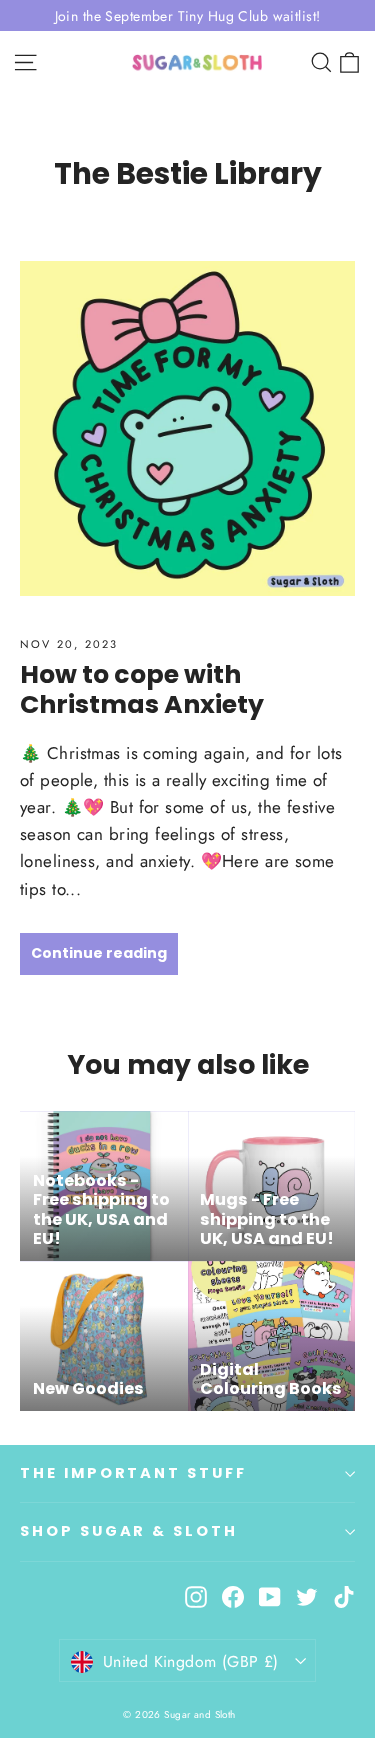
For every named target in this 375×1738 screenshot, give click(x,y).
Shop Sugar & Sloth (129, 1531)
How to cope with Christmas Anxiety (142, 689)
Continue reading (99, 953)
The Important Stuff (133, 1473)
